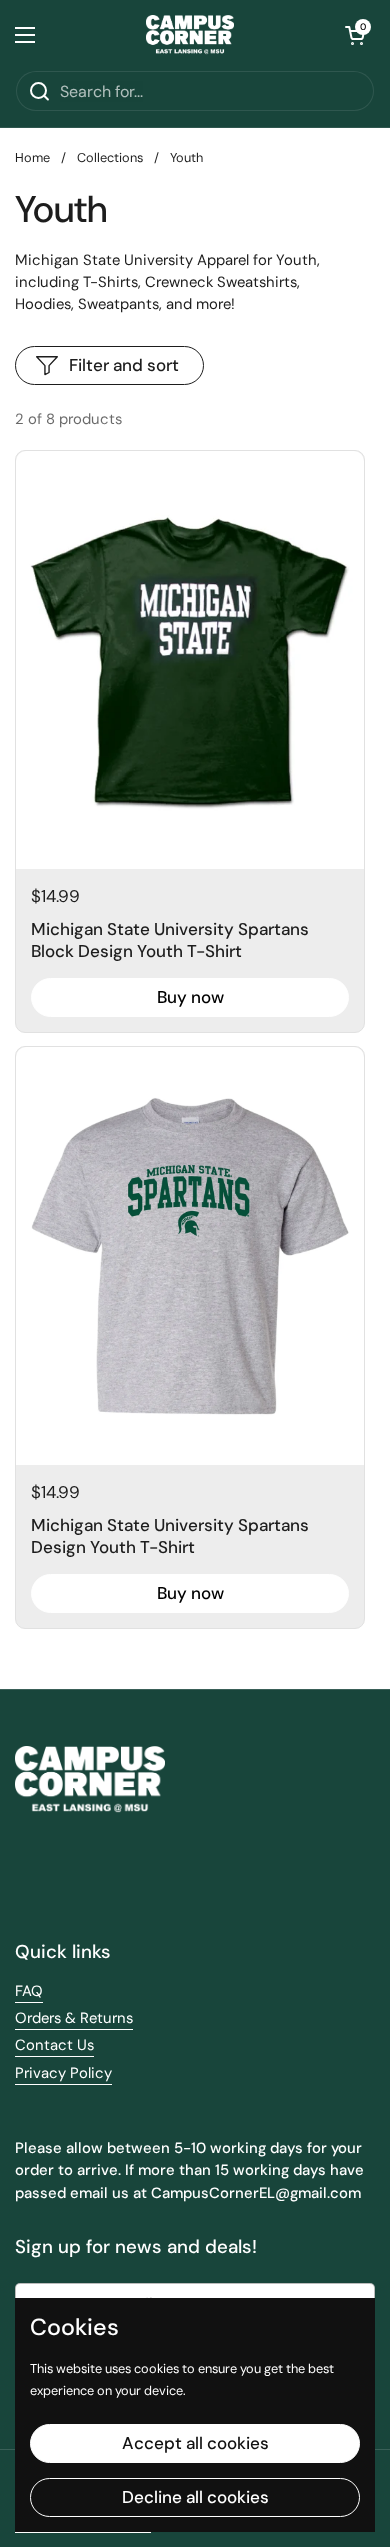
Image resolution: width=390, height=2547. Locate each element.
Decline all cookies (195, 2497)
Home (32, 157)
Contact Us (54, 2045)
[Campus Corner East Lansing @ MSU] (190, 35)
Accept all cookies (195, 2443)
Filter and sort (124, 365)
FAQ (29, 1991)
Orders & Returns (74, 2018)
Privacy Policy (63, 2073)
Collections (110, 157)
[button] (355, 35)
